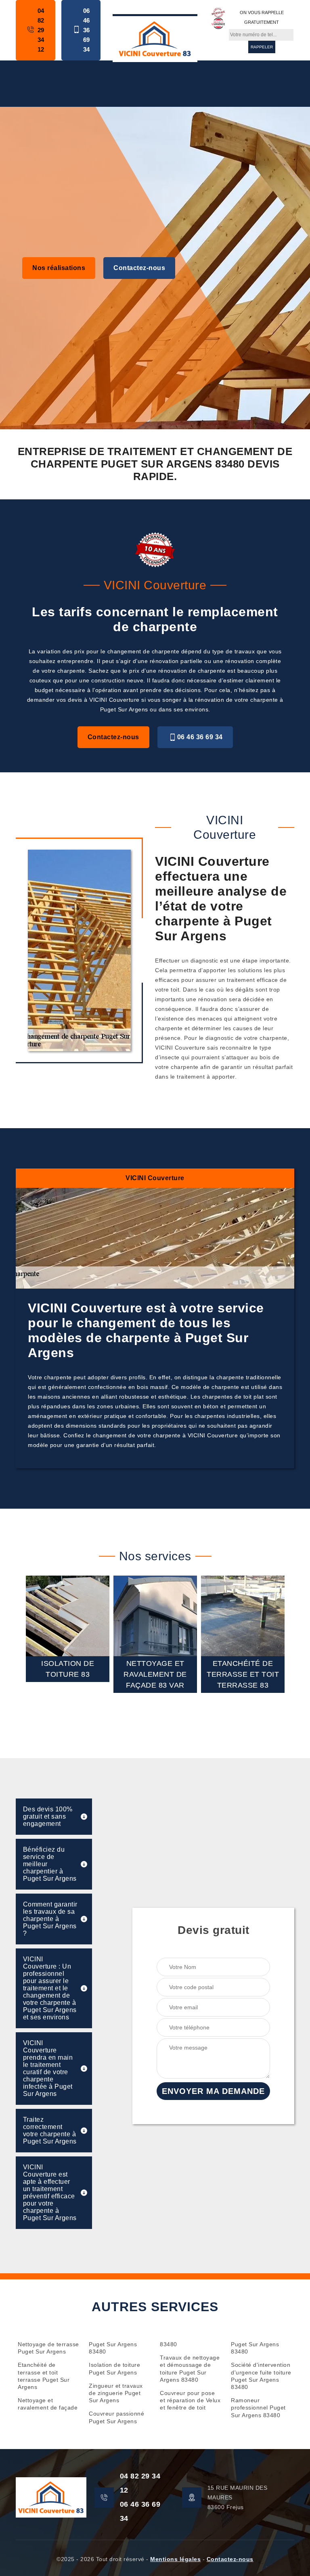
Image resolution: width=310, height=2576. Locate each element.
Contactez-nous (139, 268)
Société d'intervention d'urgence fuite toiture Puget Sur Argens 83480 (261, 2376)
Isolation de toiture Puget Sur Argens (114, 2368)
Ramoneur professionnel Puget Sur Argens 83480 (258, 2408)
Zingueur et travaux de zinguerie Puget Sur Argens (116, 2393)
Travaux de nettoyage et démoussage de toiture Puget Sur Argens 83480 (190, 2369)
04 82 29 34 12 (41, 30)
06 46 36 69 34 (86, 30)
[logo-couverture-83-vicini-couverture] (155, 38)
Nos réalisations (59, 268)
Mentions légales (175, 2559)
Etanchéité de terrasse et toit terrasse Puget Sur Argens (44, 2376)
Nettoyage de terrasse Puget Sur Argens (48, 2348)
